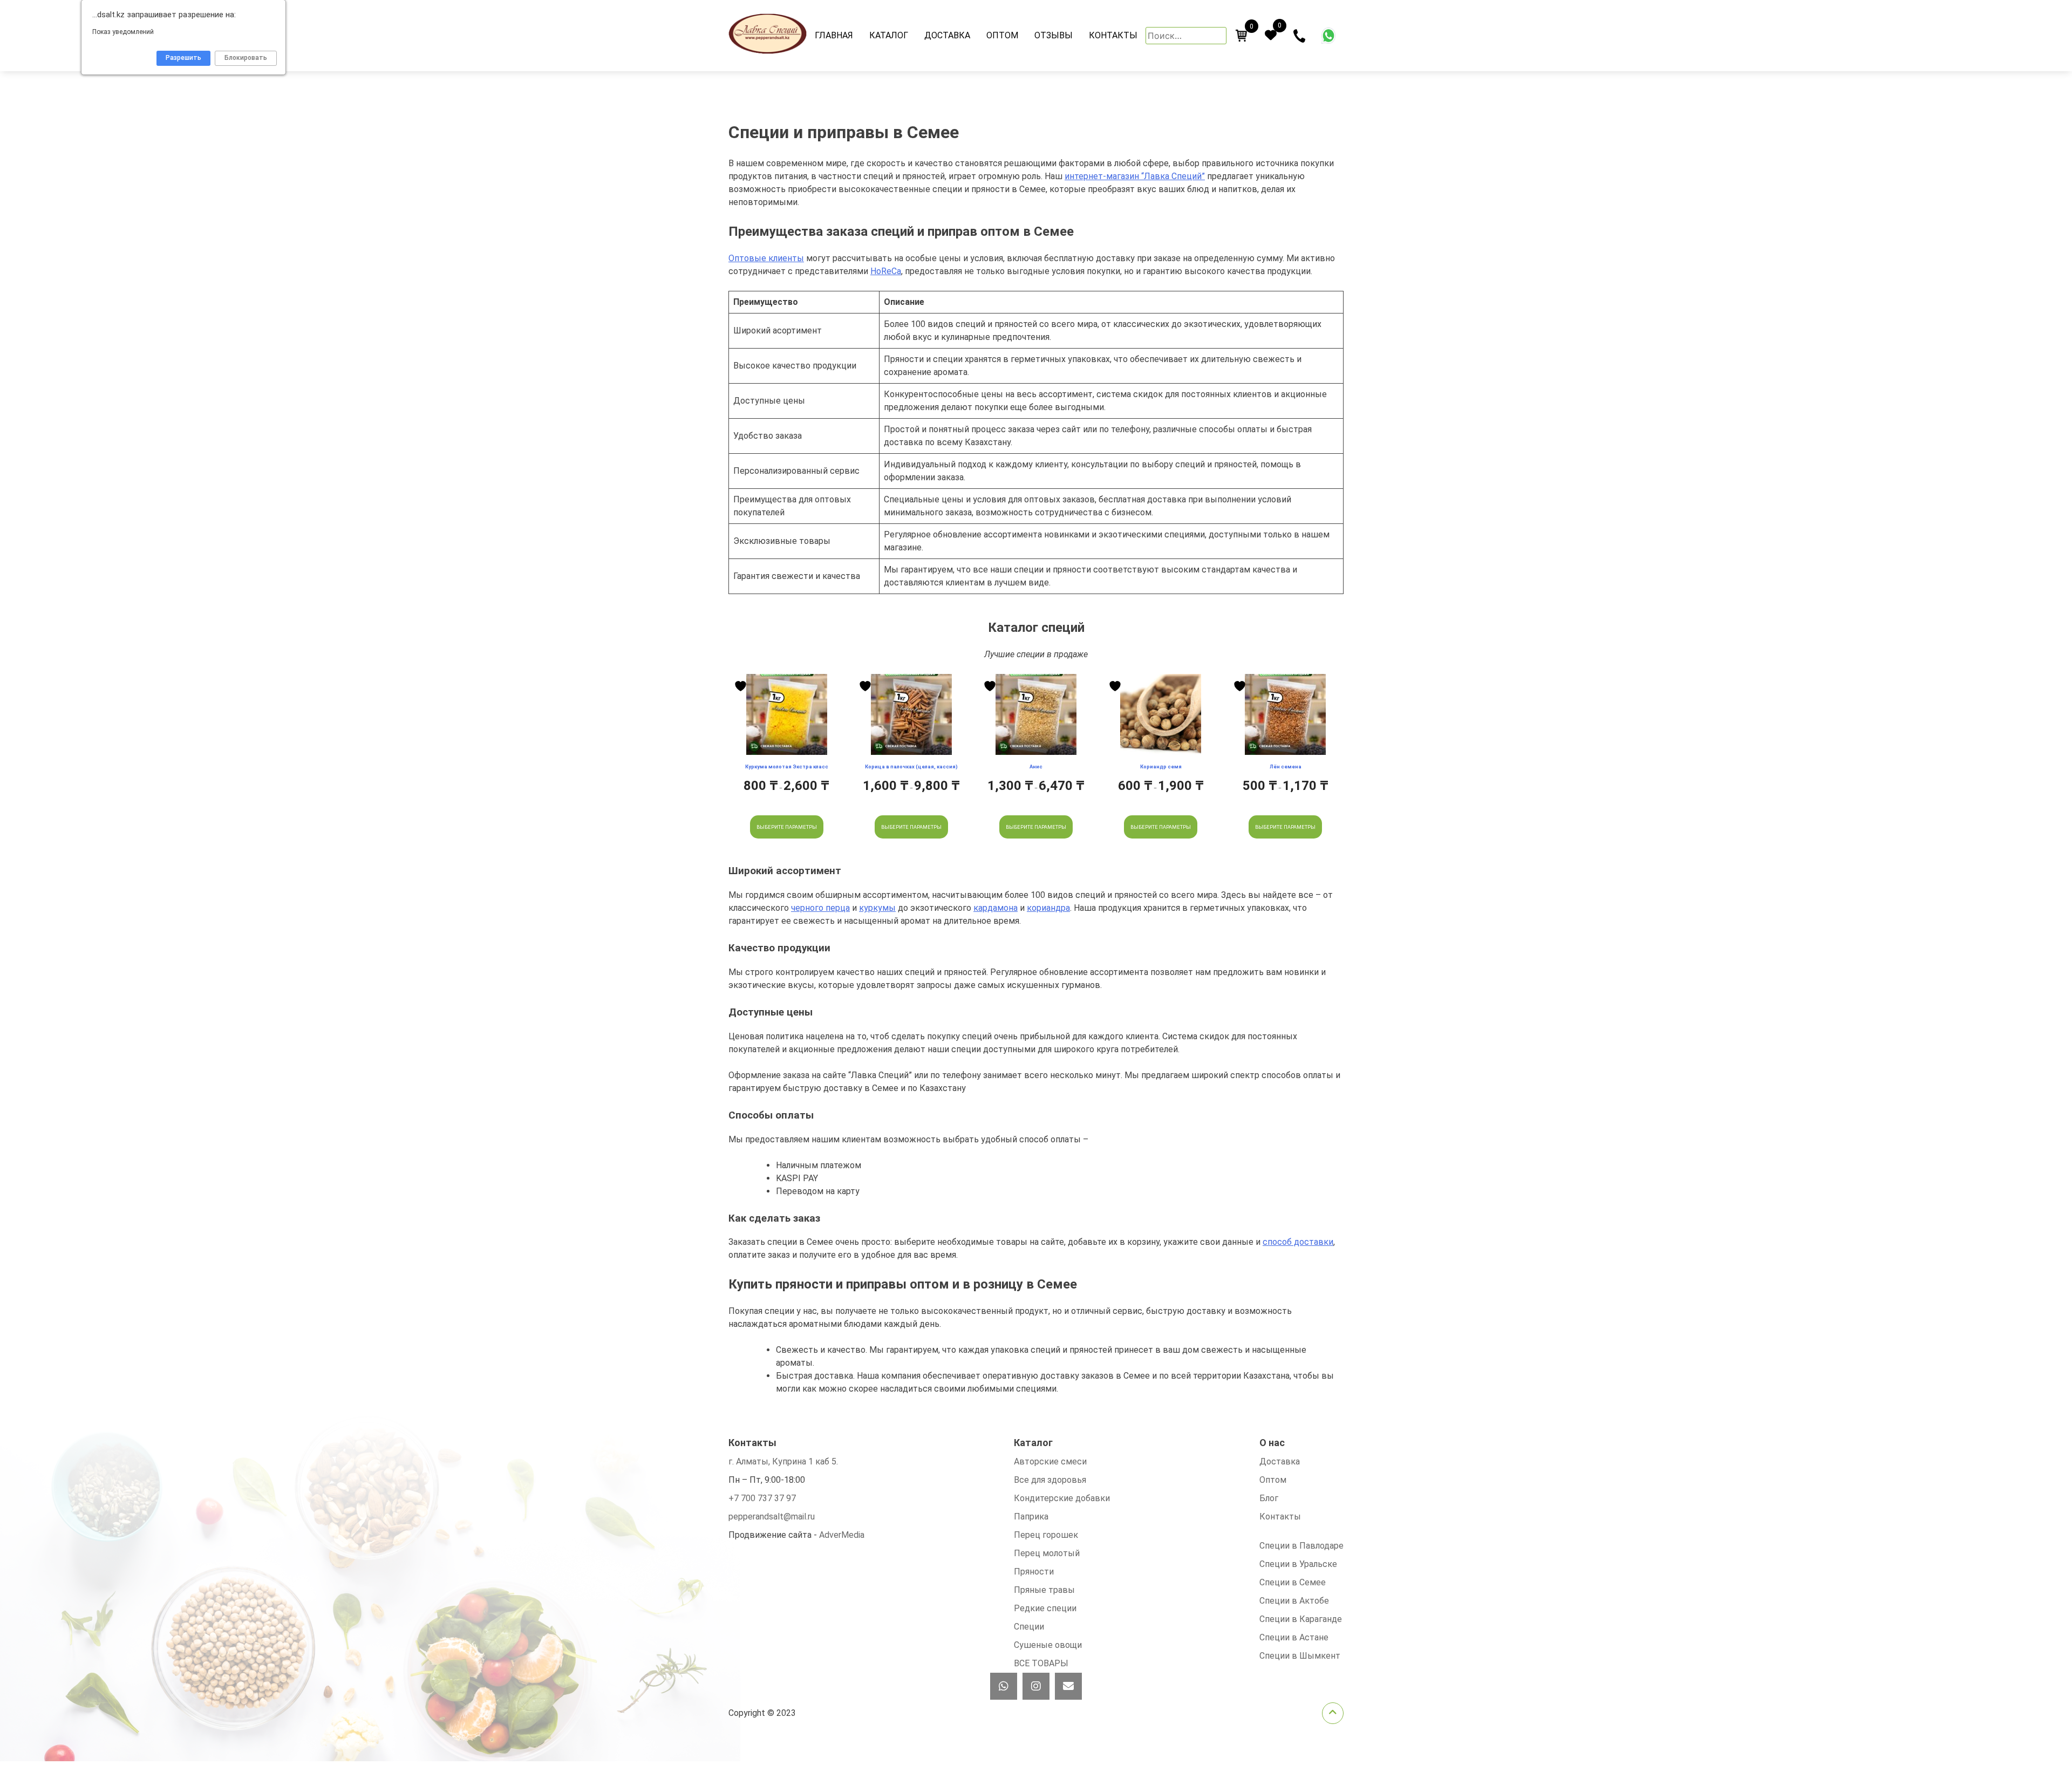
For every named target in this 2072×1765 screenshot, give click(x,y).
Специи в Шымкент (1300, 1656)
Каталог (889, 35)
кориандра (1048, 908)
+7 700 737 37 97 (762, 1498)
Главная (834, 35)
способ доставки (1298, 1242)
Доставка (947, 35)
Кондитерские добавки (1062, 1498)
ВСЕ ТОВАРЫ (1041, 1663)
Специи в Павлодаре (1301, 1546)
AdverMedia (842, 1535)
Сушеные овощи (1048, 1645)
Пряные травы (1044, 1590)
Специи (1029, 1627)
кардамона (996, 908)
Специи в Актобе (1294, 1601)
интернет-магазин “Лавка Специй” (1135, 176)
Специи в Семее (1293, 1582)
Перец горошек (1046, 1535)
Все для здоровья (1050, 1480)
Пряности (1034, 1572)
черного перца (820, 908)
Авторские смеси (1050, 1461)
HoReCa (886, 271)
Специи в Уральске (1298, 1564)
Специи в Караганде (1301, 1619)
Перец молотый (1047, 1553)
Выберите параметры (787, 827)
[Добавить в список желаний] (742, 686)
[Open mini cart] (1242, 36)
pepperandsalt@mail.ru (772, 1517)
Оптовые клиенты (766, 258)
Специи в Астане (1294, 1637)
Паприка (1031, 1517)
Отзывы (1054, 35)
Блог (1269, 1498)
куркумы (877, 908)
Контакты (1113, 35)
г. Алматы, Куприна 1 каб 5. (783, 1461)
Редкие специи (1045, 1608)
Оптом (1002, 35)
